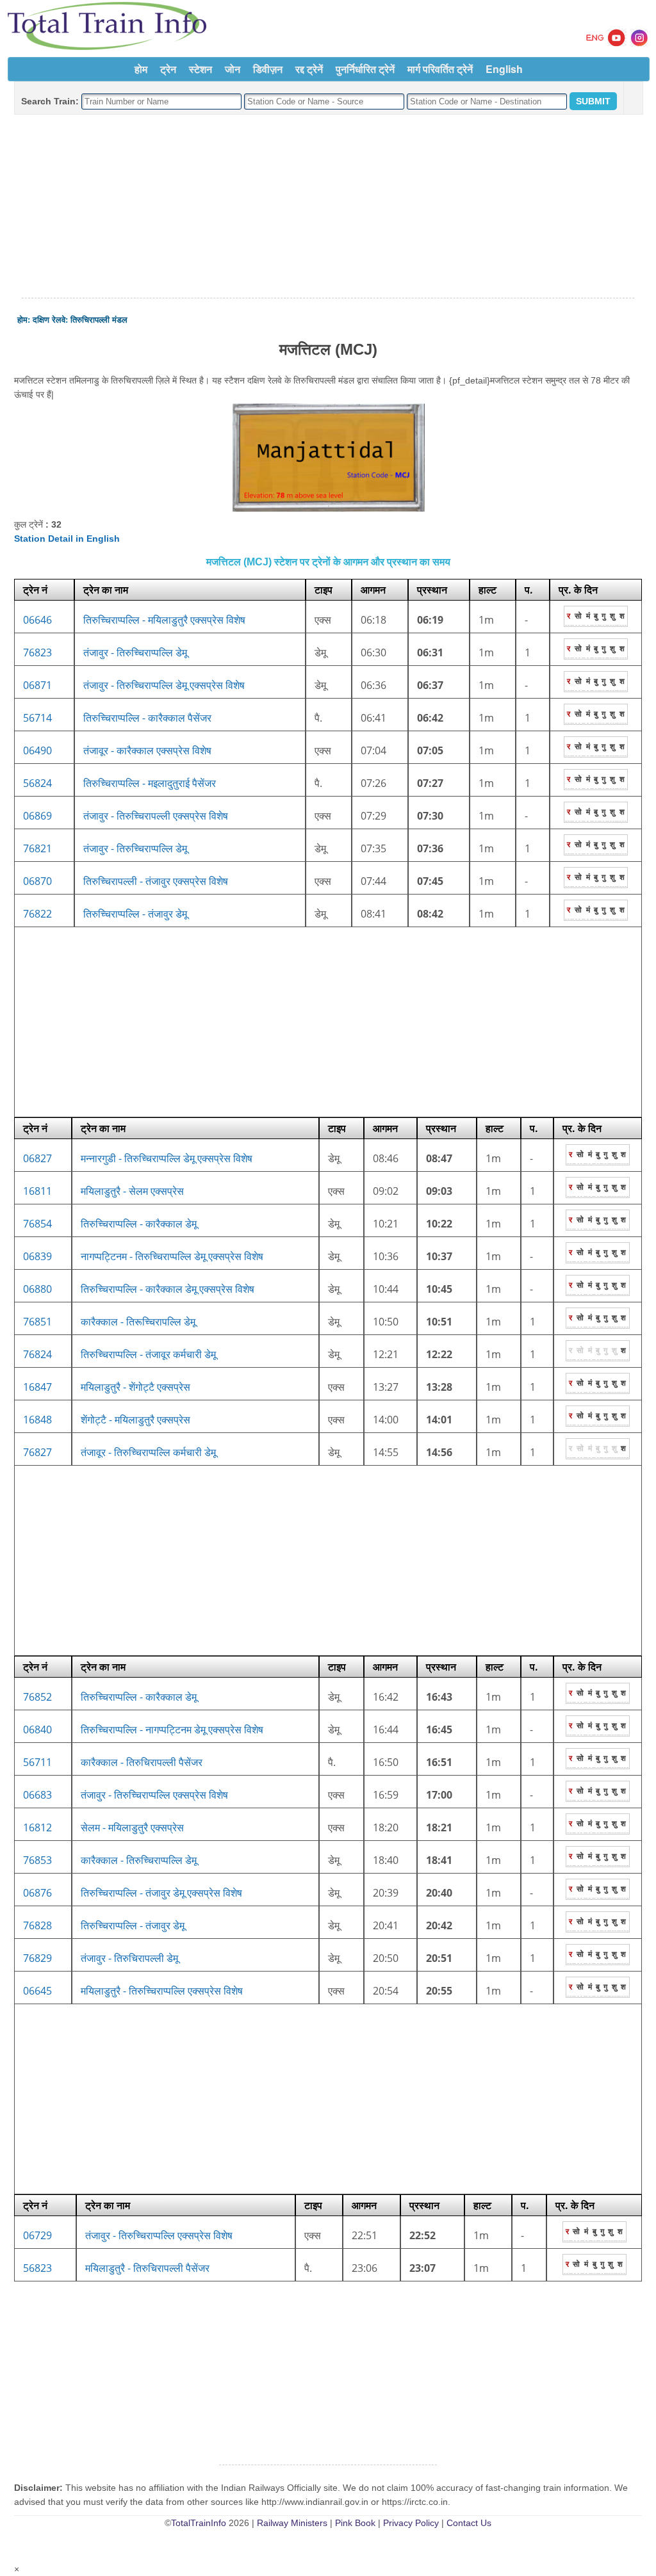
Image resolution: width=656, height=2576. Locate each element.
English (504, 69)
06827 (37, 1158)
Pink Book (355, 2523)
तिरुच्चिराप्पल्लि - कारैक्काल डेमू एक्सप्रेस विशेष (168, 1289)
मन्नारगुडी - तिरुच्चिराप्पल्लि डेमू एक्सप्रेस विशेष (167, 1158)
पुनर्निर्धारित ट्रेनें (365, 69)
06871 (37, 685)
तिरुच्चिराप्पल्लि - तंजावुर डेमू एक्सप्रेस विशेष (161, 1893)
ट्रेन (168, 69)
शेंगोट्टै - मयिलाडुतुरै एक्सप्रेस (135, 1420)
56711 (37, 1762)
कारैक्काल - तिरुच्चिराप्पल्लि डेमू (139, 1860)
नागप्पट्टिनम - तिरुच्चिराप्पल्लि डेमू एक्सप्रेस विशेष (172, 1256)
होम (141, 69)
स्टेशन (201, 69)
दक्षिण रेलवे (49, 320)
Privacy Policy (411, 2523)
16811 (37, 1191)
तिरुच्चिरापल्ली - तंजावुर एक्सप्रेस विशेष (156, 881)
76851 (37, 1322)
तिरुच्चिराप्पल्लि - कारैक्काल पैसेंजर (147, 718)
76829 (37, 1958)
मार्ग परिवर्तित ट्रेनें (440, 69)
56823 (37, 2268)
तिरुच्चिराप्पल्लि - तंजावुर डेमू (135, 914)
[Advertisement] (328, 207)
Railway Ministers (292, 2523)
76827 (37, 1452)
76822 (37, 914)
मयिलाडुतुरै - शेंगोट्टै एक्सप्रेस (135, 1387)
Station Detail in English (67, 539)
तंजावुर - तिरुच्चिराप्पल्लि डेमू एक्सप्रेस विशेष (164, 685)
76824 (37, 1354)
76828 (37, 1925)
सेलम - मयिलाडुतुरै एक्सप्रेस (132, 1827)
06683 (37, 1795)
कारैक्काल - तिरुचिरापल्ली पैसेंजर (142, 1762)
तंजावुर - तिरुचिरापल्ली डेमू (129, 1958)
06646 (37, 620)
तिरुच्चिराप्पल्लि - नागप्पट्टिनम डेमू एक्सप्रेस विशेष (172, 1729)
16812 (37, 1827)
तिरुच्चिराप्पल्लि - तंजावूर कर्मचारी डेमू (148, 1354)
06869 (37, 816)
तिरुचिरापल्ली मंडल (99, 320)
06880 (37, 1289)
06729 (37, 2235)
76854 (37, 1224)
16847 (37, 1387)
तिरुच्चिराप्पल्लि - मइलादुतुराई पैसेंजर (150, 783)
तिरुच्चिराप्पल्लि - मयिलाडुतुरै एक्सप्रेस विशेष (164, 620)
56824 (37, 783)
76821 (37, 848)
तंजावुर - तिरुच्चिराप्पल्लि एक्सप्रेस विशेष (154, 1795)
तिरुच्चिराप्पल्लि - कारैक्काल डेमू (139, 1224)
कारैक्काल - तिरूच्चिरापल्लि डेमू (138, 1322)
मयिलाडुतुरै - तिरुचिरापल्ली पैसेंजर (147, 2268)
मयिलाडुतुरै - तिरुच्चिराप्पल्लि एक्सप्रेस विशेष (162, 1991)
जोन (233, 69)
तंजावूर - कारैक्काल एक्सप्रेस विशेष (147, 750)
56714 (37, 718)
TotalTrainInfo (199, 2523)
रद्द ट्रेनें (309, 69)
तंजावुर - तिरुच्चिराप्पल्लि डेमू (135, 652)
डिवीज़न (268, 69)
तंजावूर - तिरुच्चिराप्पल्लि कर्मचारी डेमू (148, 1452)
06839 (37, 1256)
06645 (37, 1991)
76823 (37, 652)
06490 (37, 750)
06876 (37, 1893)
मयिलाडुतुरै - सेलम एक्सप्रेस (132, 1191)
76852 (37, 1697)
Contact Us (469, 2523)
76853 (37, 1860)
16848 (37, 1420)
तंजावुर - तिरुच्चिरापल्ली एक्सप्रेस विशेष (156, 816)
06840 (37, 1729)
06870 (37, 881)
